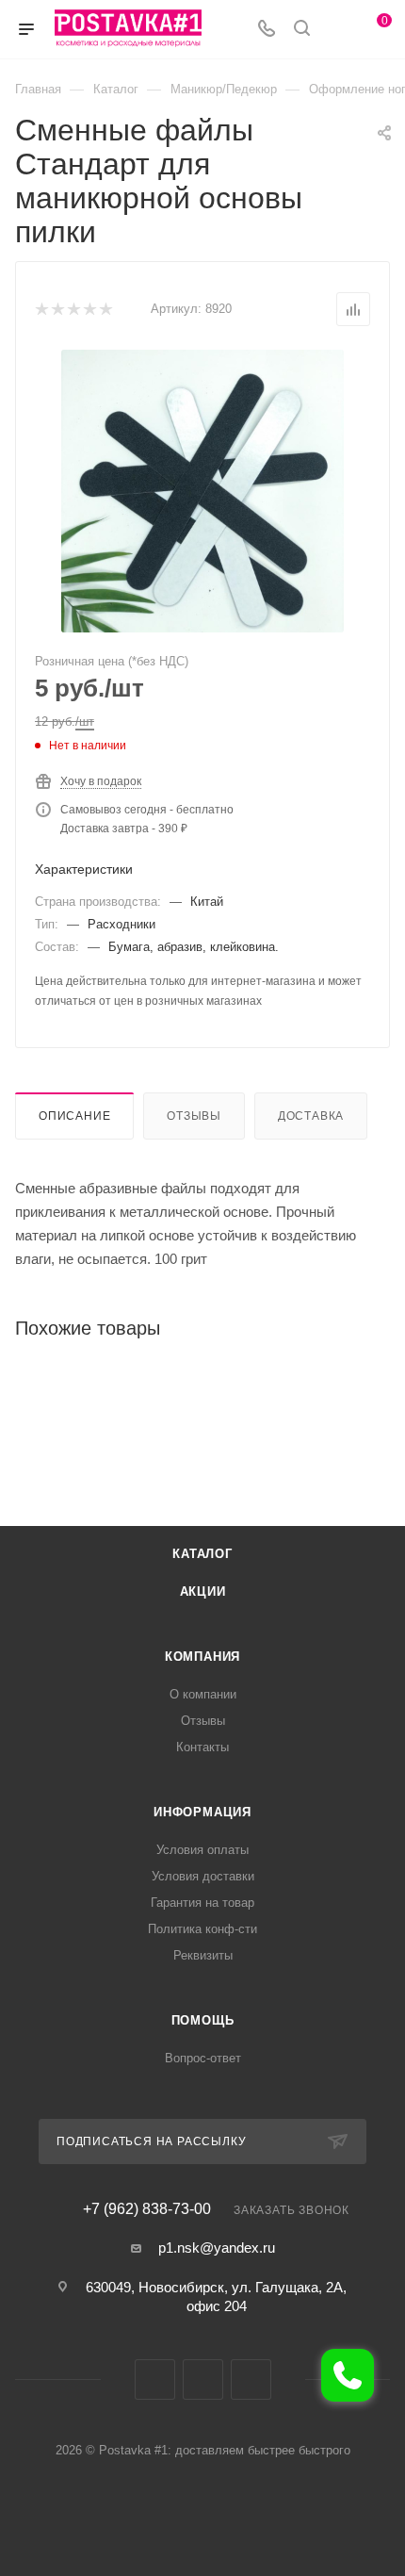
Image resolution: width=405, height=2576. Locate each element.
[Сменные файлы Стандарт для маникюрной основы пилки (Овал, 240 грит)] (202, 491)
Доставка (311, 1116)
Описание (74, 1116)
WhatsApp (251, 2379)
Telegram (203, 2379)
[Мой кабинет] (337, 30)
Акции (203, 1592)
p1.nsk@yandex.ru (217, 2248)
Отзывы (194, 1116)
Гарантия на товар (202, 1903)
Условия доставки (203, 1876)
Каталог (202, 1554)
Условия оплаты (202, 1850)
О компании (203, 1694)
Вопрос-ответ (203, 2058)
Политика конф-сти (202, 1929)
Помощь (203, 2020)
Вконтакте (155, 2379)
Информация (202, 1812)
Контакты (202, 1747)
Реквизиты (203, 1955)
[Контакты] (348, 2375)
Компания (202, 1657)
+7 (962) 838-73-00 (147, 2209)
